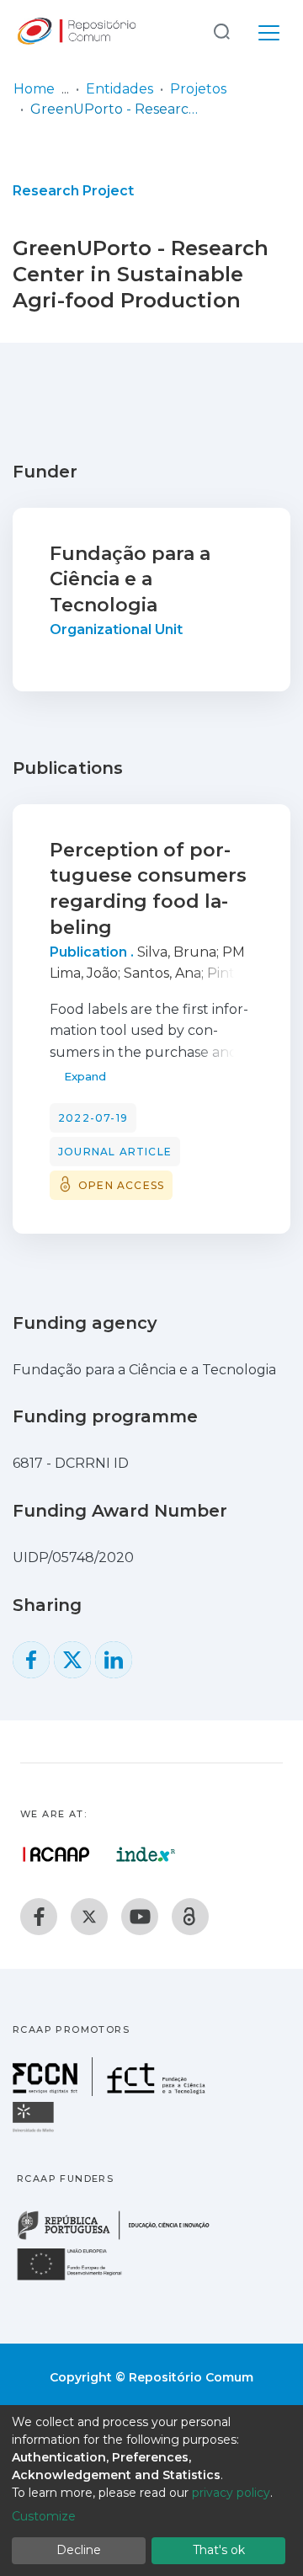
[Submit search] (221, 31)
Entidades (120, 89)
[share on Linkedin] (114, 1660)
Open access (121, 1185)
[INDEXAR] (146, 1854)
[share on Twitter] (72, 1660)
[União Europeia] (79, 2279)
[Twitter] (89, 1917)
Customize (44, 2516)
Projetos (198, 89)
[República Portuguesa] (122, 2238)
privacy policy (231, 2493)
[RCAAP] (190, 1917)
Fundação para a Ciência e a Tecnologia (130, 580)
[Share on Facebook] (31, 1660)
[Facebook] (39, 1917)
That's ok (219, 2550)
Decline (79, 2550)
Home (34, 89)
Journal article (115, 1152)
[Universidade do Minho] (35, 2131)
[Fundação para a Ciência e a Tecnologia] (111, 2091)
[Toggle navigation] (269, 30)
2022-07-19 (93, 1118)
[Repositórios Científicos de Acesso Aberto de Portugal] (56, 1854)
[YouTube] (140, 1917)
